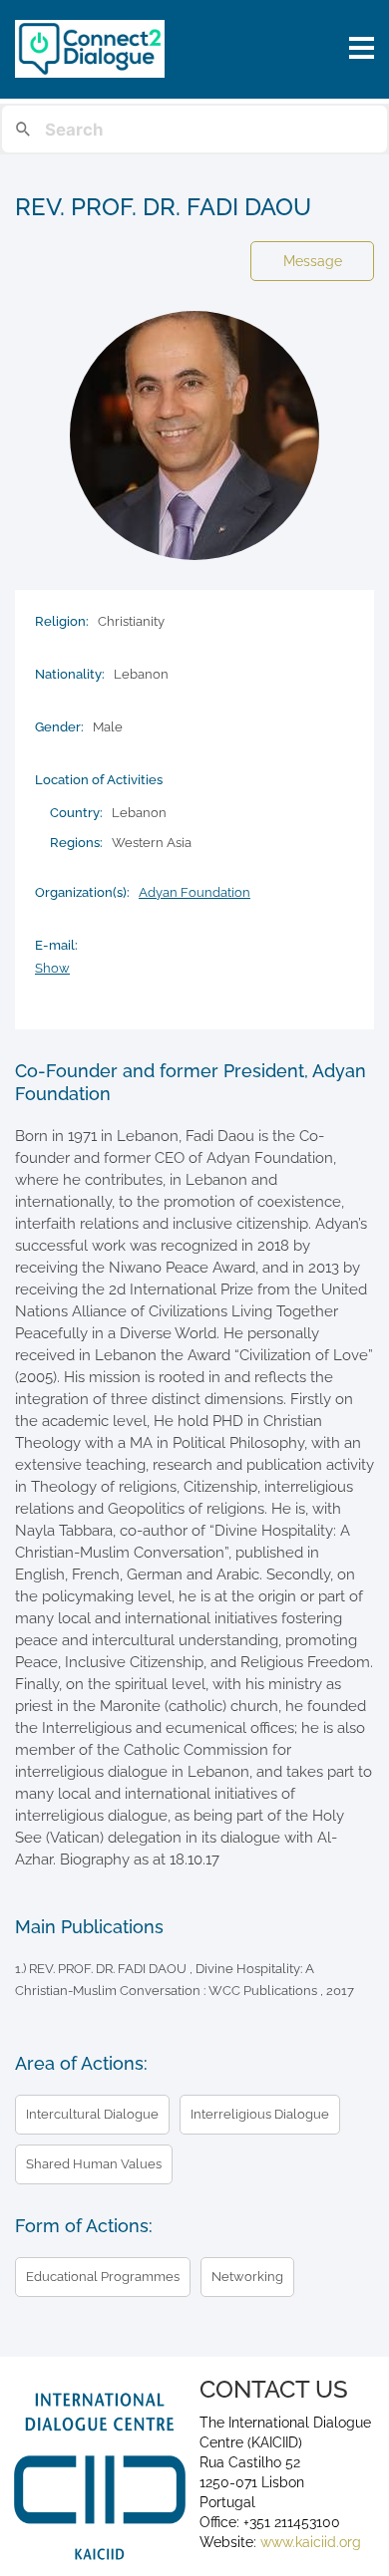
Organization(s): (82, 892)
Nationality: (70, 674)
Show (52, 968)
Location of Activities (99, 780)
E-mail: (56, 945)
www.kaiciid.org (309, 2542)
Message (313, 261)
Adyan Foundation (194, 892)
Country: (76, 813)
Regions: (76, 843)
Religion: (62, 621)
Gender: (59, 727)
